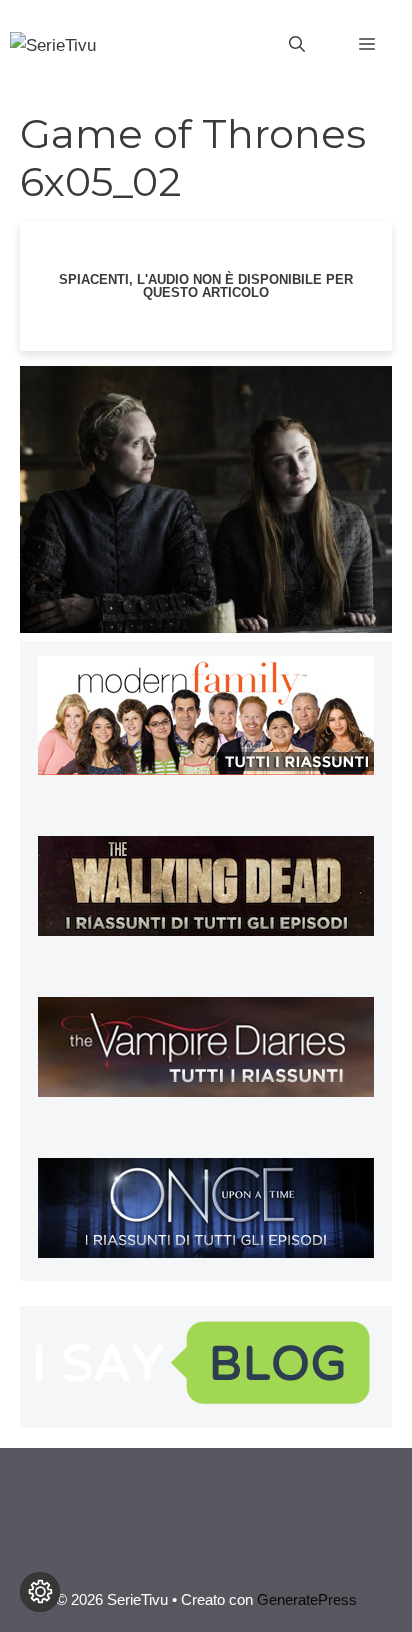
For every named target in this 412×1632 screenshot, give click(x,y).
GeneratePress (307, 1599)
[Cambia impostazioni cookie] (40, 1592)
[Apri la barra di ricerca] (297, 45)
